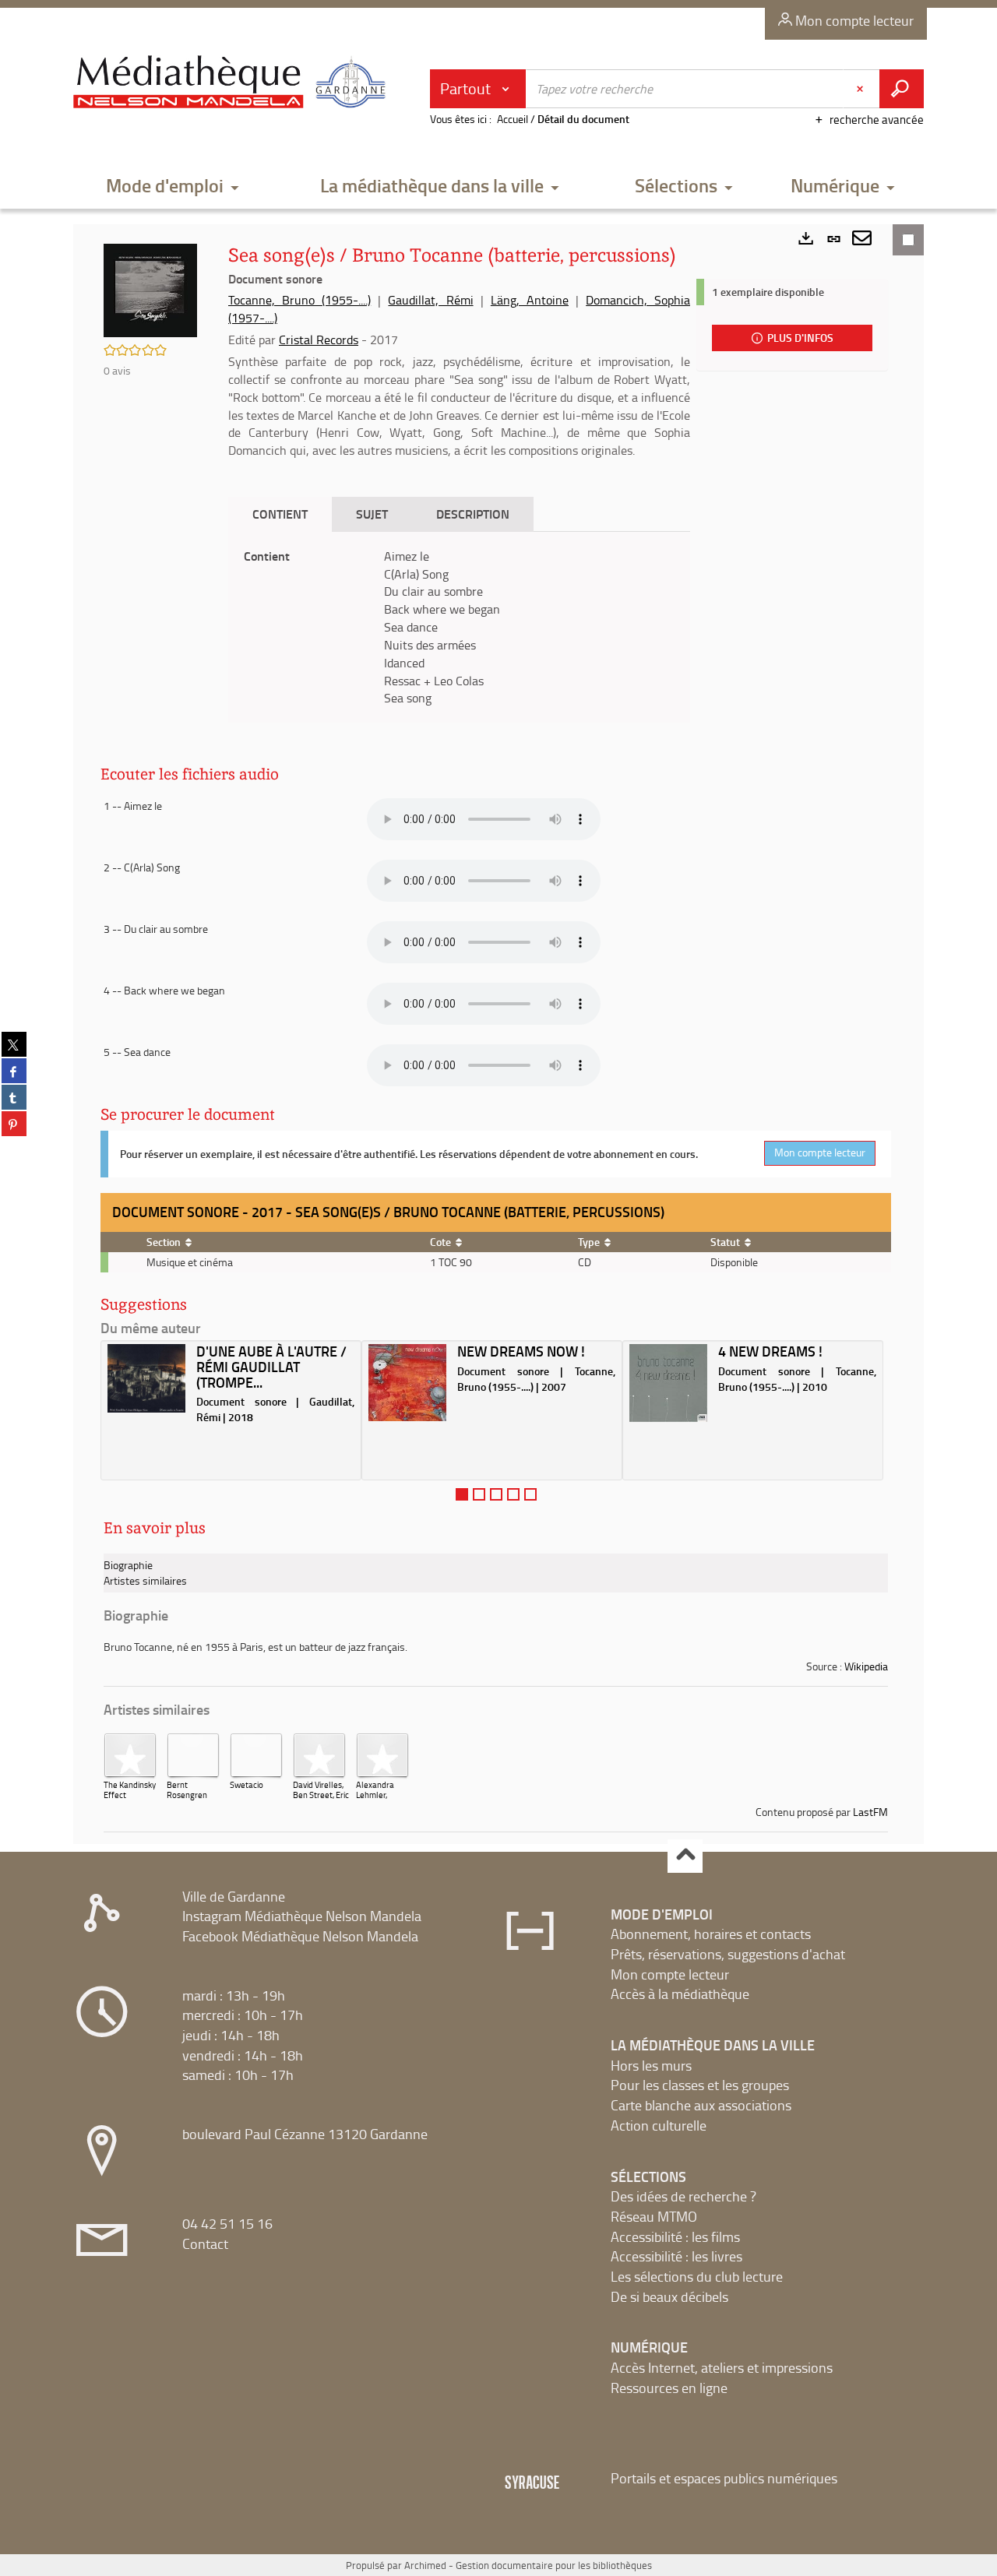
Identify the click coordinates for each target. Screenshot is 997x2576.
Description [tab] (473, 514)
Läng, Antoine (530, 300)
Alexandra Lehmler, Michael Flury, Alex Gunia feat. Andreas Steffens (381, 1810)
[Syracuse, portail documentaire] (233, 83)
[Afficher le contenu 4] (513, 1494)
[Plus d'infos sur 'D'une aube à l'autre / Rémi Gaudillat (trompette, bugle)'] (146, 1379)
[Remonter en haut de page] (685, 1856)
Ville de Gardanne (234, 1896)
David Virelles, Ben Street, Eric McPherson (321, 1795)
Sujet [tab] (372, 514)
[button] (173, 187)
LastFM (870, 1812)
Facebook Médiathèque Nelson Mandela (300, 1936)
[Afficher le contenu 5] (530, 1494)
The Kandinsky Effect (130, 1789)
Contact (205, 2243)
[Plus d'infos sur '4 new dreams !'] (668, 1383)
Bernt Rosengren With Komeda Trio (191, 1800)
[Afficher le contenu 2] (479, 1494)
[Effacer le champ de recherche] (861, 89)
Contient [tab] (280, 514)
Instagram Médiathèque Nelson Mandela (302, 1916)
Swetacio (247, 1784)
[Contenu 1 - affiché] (462, 1494)
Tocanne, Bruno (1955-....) (299, 300)
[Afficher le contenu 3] (496, 1494)
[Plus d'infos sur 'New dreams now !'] (407, 1383)
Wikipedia (866, 1666)
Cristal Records (319, 340)
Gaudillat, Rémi (430, 300)
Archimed (425, 2565)
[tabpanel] (459, 628)
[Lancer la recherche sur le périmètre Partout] (902, 89)
